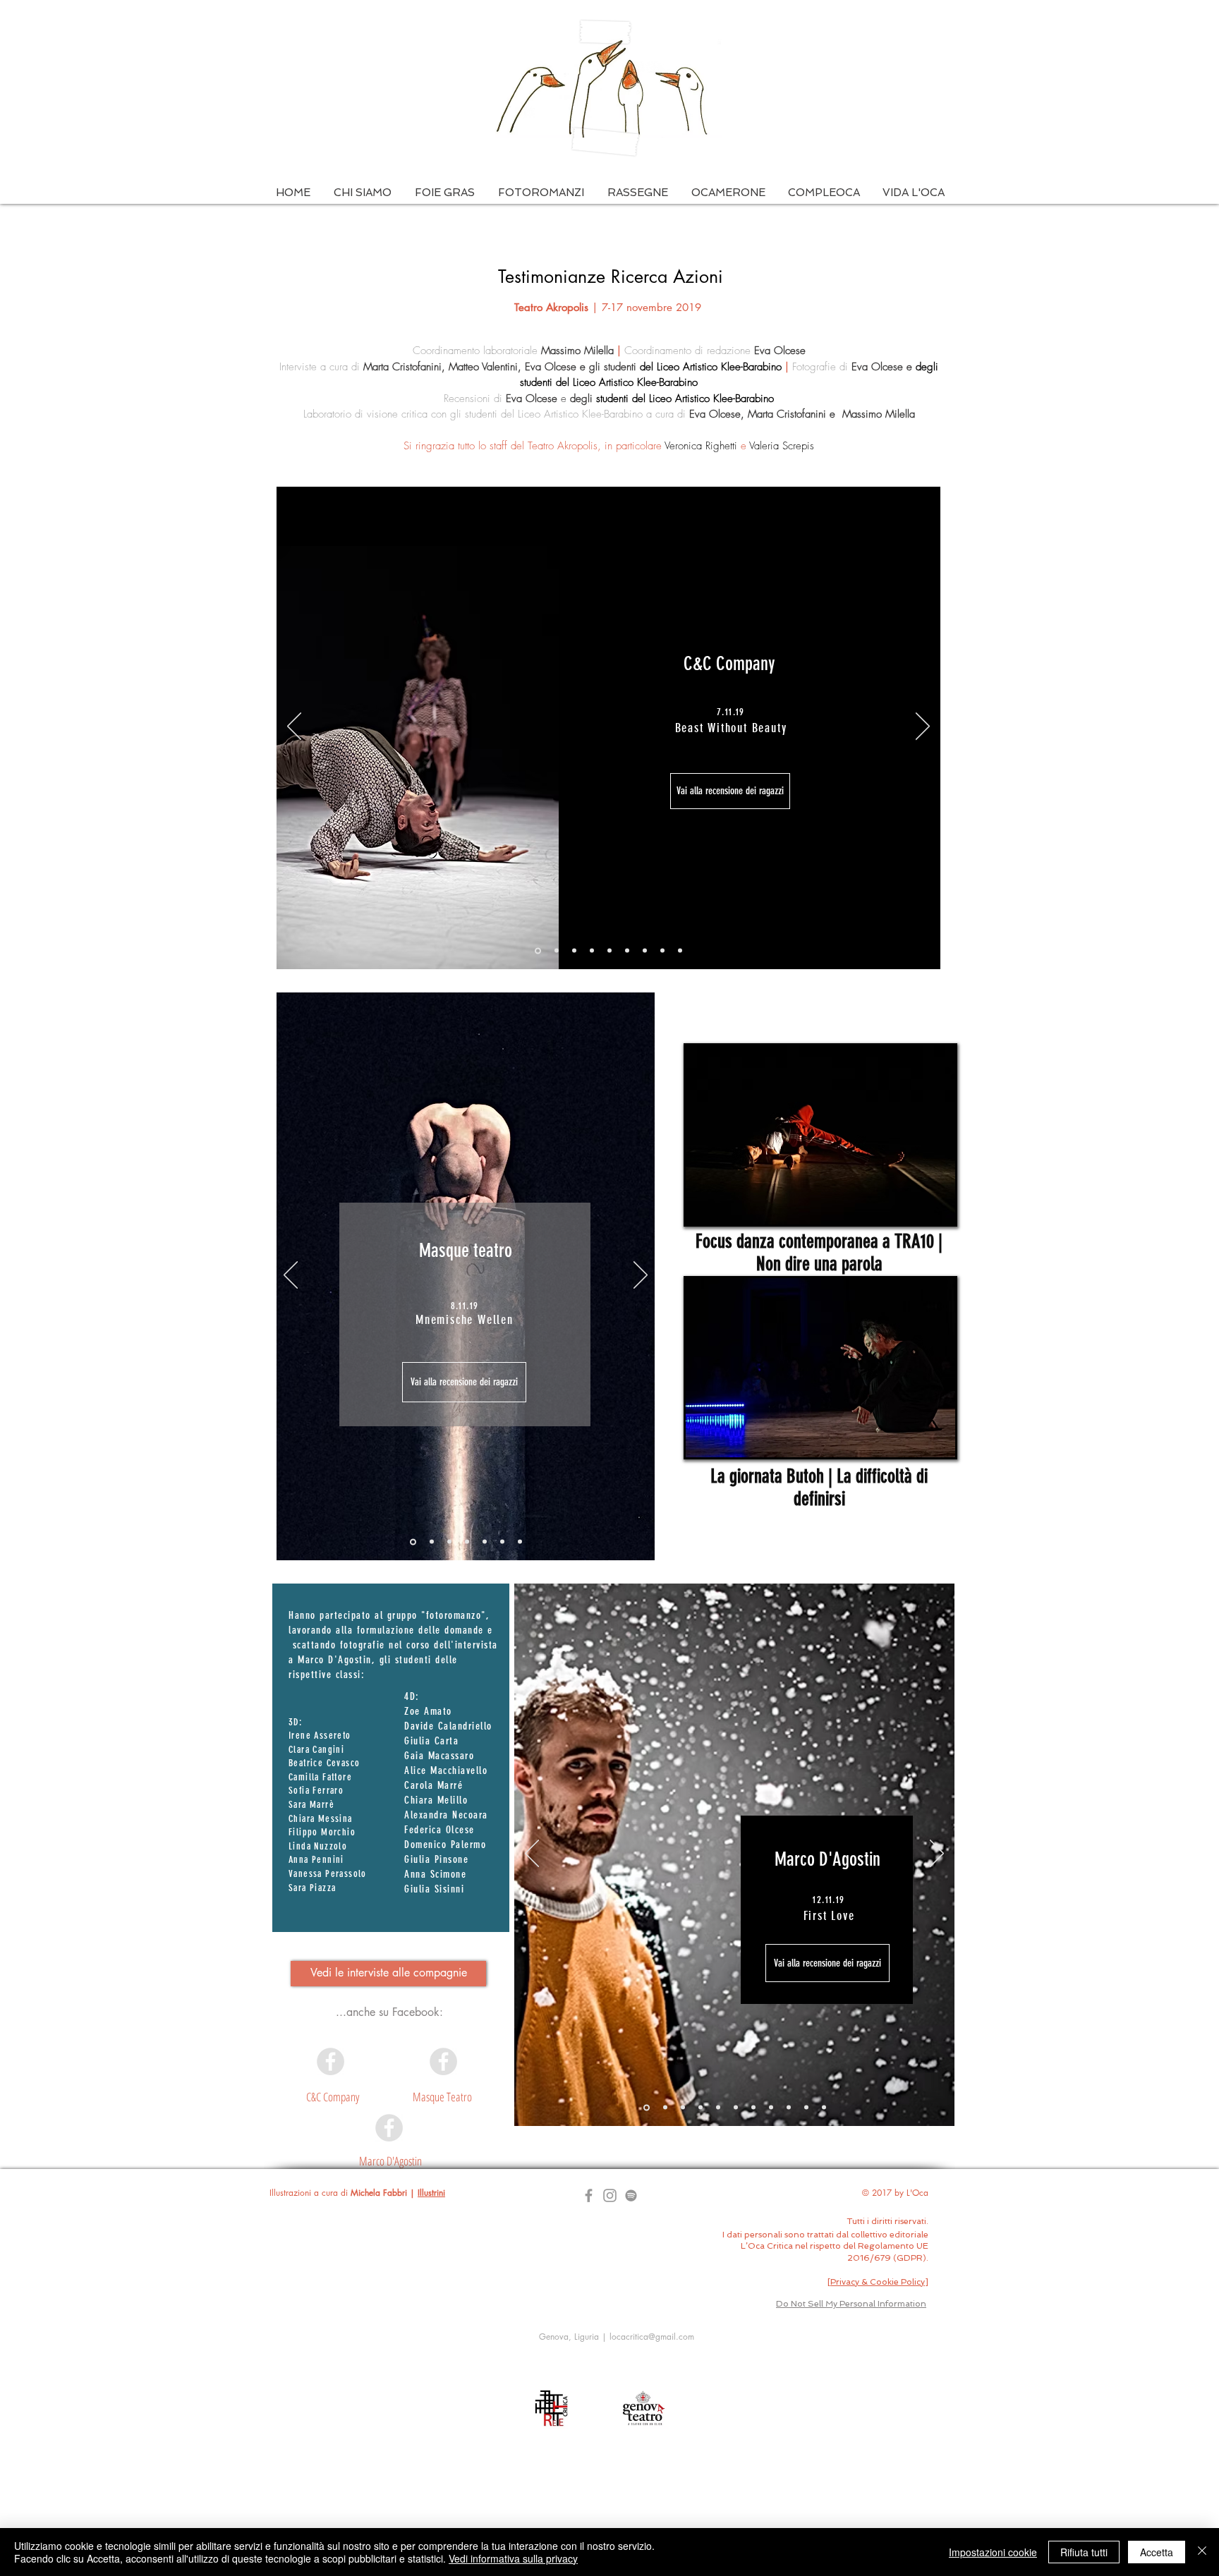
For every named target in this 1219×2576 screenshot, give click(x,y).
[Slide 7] (627, 951)
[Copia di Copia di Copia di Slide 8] (824, 2108)
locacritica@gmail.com (652, 2337)
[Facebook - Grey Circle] (330, 2061)
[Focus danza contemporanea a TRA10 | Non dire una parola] (820, 1135)
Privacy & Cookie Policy (878, 2282)
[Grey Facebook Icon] (589, 2195)
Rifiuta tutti (1084, 2552)
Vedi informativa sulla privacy (513, 2558)
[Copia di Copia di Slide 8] (806, 2108)
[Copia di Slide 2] (592, 951)
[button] (362, 193)
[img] (820, 1368)
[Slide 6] (662, 951)
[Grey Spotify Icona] (631, 2195)
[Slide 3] (557, 951)
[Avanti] (923, 727)
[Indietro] (294, 727)
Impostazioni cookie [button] (993, 2552)
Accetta (1157, 2552)
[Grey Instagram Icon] (610, 2195)
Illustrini (431, 2193)
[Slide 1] (538, 950)
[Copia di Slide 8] (789, 2108)
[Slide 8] (680, 951)
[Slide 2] (574, 951)
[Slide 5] (645, 951)
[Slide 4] (609, 951)
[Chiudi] (1202, 2552)
